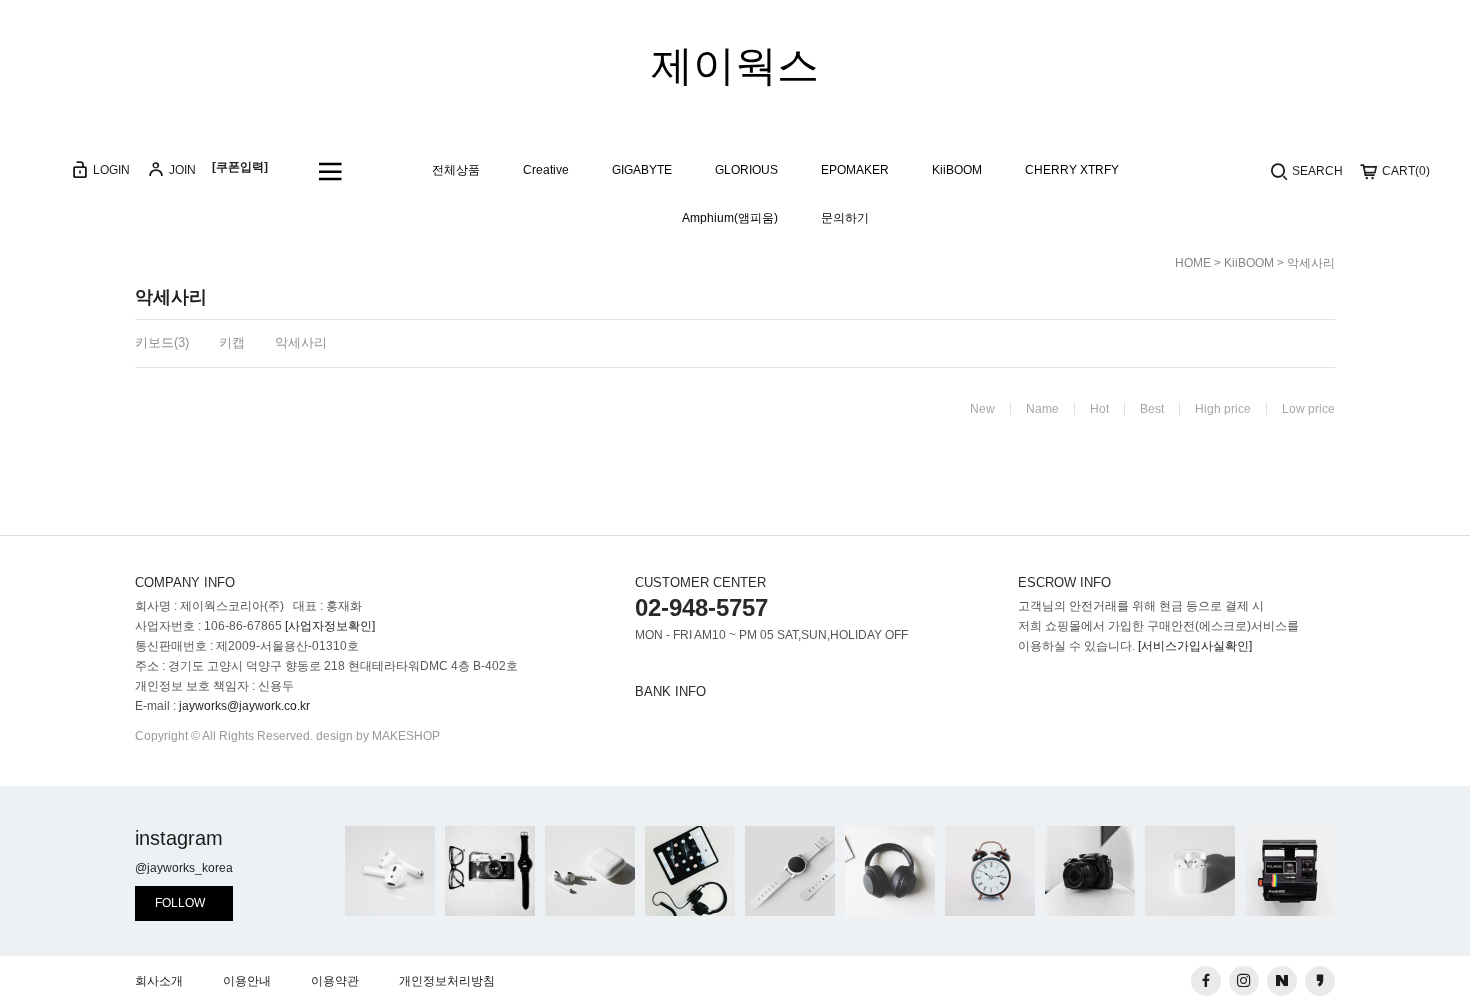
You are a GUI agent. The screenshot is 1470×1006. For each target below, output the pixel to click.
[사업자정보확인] (330, 626)
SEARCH (1316, 171)
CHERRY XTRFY (1072, 170)
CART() (1404, 171)
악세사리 (1311, 263)
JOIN (181, 170)
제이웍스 (735, 65)
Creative (546, 170)
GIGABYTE (642, 170)
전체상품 (456, 170)
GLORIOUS (746, 170)
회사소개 (159, 981)
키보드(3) (162, 342)
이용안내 (247, 981)
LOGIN (110, 170)
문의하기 (845, 219)
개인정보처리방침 (447, 981)
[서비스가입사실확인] (1195, 646)
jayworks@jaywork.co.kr (244, 706)
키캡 (232, 342)
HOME (1193, 263)
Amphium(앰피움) (730, 219)
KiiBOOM (957, 170)
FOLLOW (180, 903)
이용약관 (335, 981)
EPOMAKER (855, 170)
